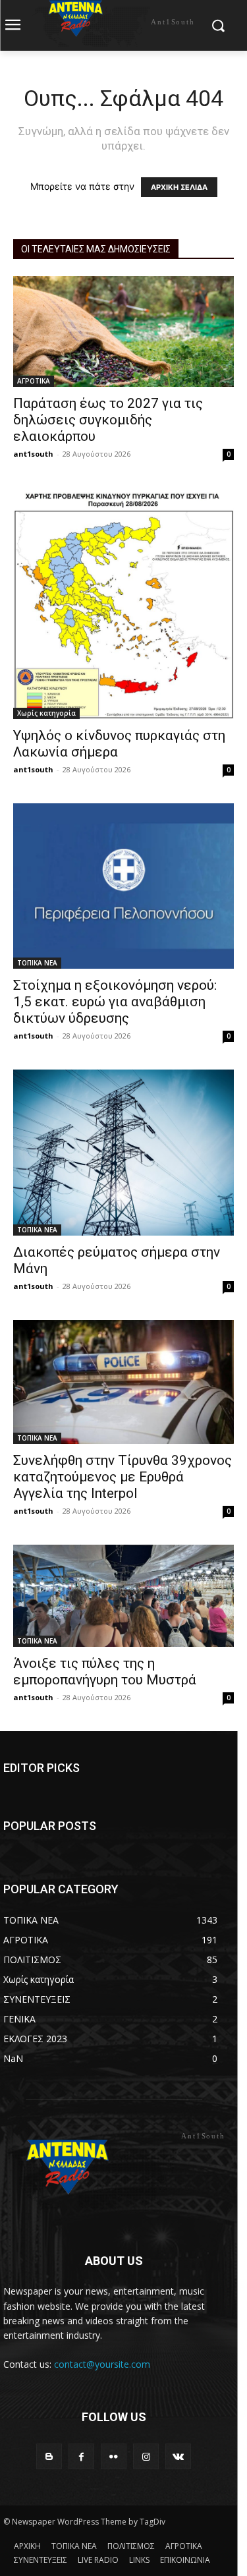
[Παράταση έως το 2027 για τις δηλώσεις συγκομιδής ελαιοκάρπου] (123, 331)
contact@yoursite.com (102, 2364)
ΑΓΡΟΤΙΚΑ (34, 381)
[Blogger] (49, 2456)
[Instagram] (146, 2456)
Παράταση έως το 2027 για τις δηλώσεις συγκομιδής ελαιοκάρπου (108, 420)
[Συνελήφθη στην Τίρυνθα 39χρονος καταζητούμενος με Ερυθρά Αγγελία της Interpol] (123, 1382)
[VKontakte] (178, 2456)
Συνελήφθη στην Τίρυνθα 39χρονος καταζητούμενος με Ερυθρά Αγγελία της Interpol (123, 1477)
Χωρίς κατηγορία (46, 713)
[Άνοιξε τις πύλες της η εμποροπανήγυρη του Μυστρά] (123, 1596)
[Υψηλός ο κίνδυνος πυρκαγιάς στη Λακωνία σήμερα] (123, 604)
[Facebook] (81, 2456)
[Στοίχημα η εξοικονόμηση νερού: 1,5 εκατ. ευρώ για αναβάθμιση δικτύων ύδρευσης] (123, 886)
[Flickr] (114, 2456)
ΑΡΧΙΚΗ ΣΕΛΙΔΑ (179, 187)
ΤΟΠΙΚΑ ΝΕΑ (37, 963)
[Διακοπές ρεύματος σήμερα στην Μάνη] (123, 1152)
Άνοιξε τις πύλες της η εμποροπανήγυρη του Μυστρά (105, 1672)
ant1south (33, 454)
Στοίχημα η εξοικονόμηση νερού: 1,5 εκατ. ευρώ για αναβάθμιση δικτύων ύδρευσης (115, 1002)
